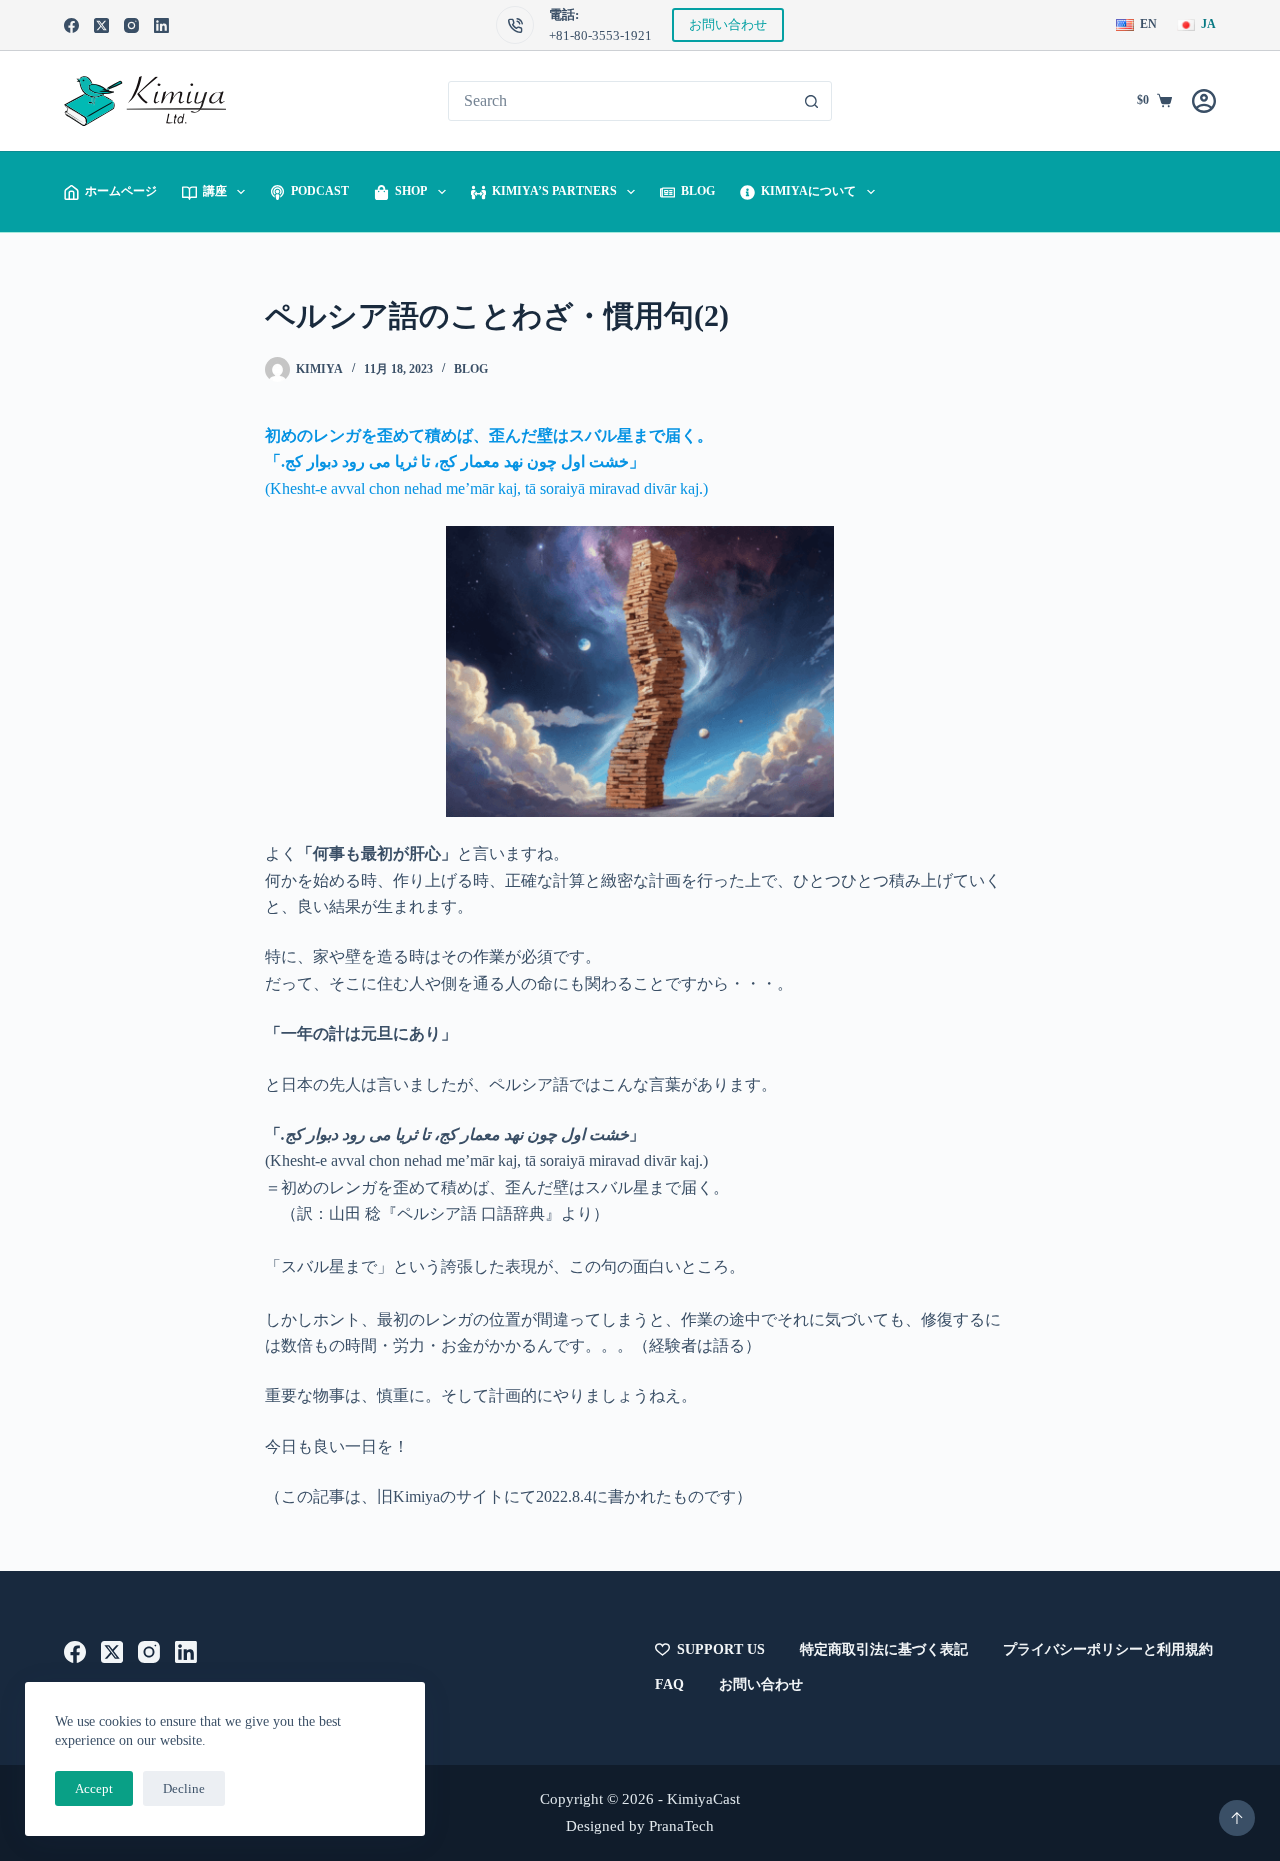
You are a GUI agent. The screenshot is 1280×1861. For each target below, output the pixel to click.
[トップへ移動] (1237, 1818)
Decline (184, 1788)
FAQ (669, 1684)
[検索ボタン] (812, 101)
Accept (94, 1788)
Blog (698, 191)
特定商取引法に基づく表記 (884, 1649)
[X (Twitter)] (101, 25)
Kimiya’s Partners (554, 191)
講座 (215, 191)
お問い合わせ (728, 24)
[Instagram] (131, 25)
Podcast (320, 191)
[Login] (1204, 101)
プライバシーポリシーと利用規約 (1108, 1649)
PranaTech (681, 1826)
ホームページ (121, 191)
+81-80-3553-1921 (600, 35)
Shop (411, 191)
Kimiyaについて (808, 191)
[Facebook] (71, 25)
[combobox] (620, 101)
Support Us (721, 1649)
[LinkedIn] (161, 25)
